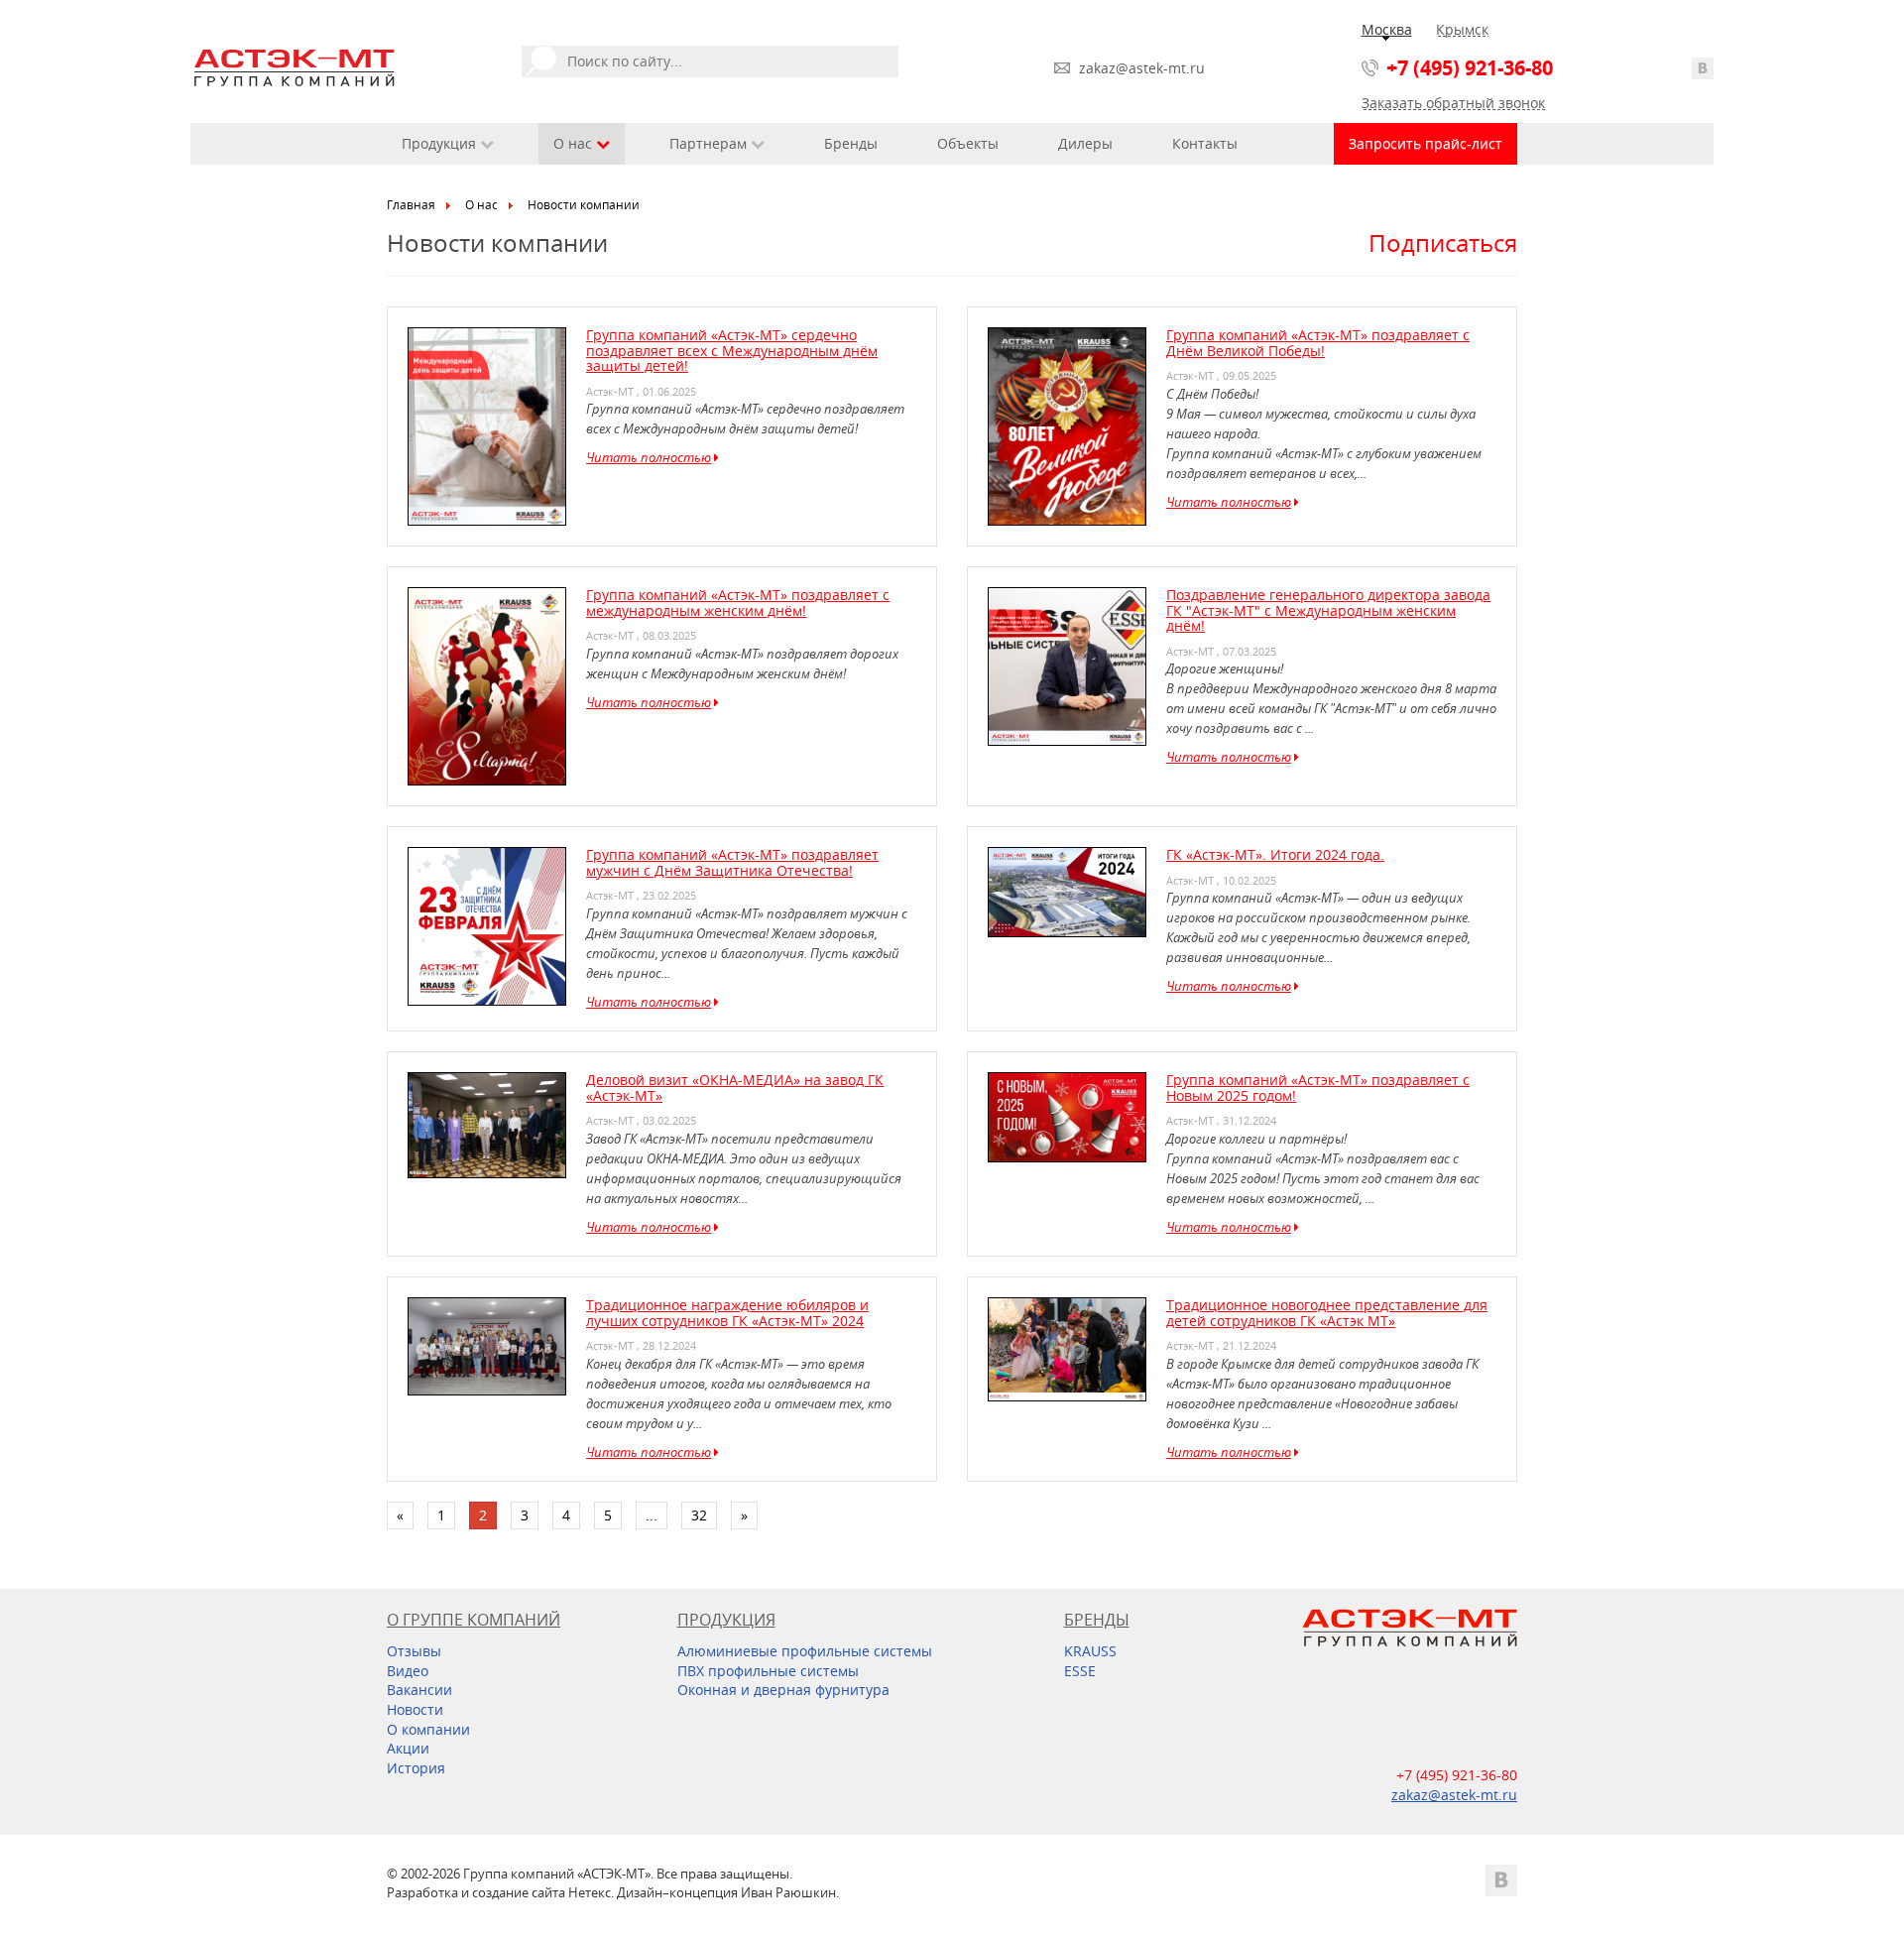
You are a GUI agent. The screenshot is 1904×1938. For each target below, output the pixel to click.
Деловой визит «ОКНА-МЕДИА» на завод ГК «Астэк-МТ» (735, 1087)
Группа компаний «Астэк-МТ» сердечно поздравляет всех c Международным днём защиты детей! (732, 350)
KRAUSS (1090, 1651)
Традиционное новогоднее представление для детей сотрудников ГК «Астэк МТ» (1327, 1312)
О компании (428, 1729)
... (652, 1515)
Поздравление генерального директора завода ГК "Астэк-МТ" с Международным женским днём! (1328, 610)
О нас (481, 205)
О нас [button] (575, 143)
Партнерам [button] (710, 143)
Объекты (968, 143)
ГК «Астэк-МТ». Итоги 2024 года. (1275, 854)
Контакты (1205, 143)
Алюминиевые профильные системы (805, 1651)
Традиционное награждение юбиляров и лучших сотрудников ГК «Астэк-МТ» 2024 (727, 1312)
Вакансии (419, 1690)
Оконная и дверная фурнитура (783, 1690)
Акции (408, 1748)
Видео (408, 1671)
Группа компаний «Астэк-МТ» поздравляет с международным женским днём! (738, 602)
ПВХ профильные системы (768, 1671)
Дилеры (1085, 143)
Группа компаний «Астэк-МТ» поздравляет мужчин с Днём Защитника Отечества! (732, 862)
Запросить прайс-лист (1426, 143)
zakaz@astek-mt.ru (1142, 68)
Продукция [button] (441, 143)
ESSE (1080, 1671)
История (416, 1768)
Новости (415, 1709)
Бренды (851, 143)
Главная (411, 205)
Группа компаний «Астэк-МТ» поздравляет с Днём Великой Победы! (1318, 342)
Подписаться (1443, 243)
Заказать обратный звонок (1453, 103)
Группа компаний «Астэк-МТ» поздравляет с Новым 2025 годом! (1318, 1087)
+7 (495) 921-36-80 (1470, 68)
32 (699, 1515)
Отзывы (414, 1651)
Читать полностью (649, 457)
